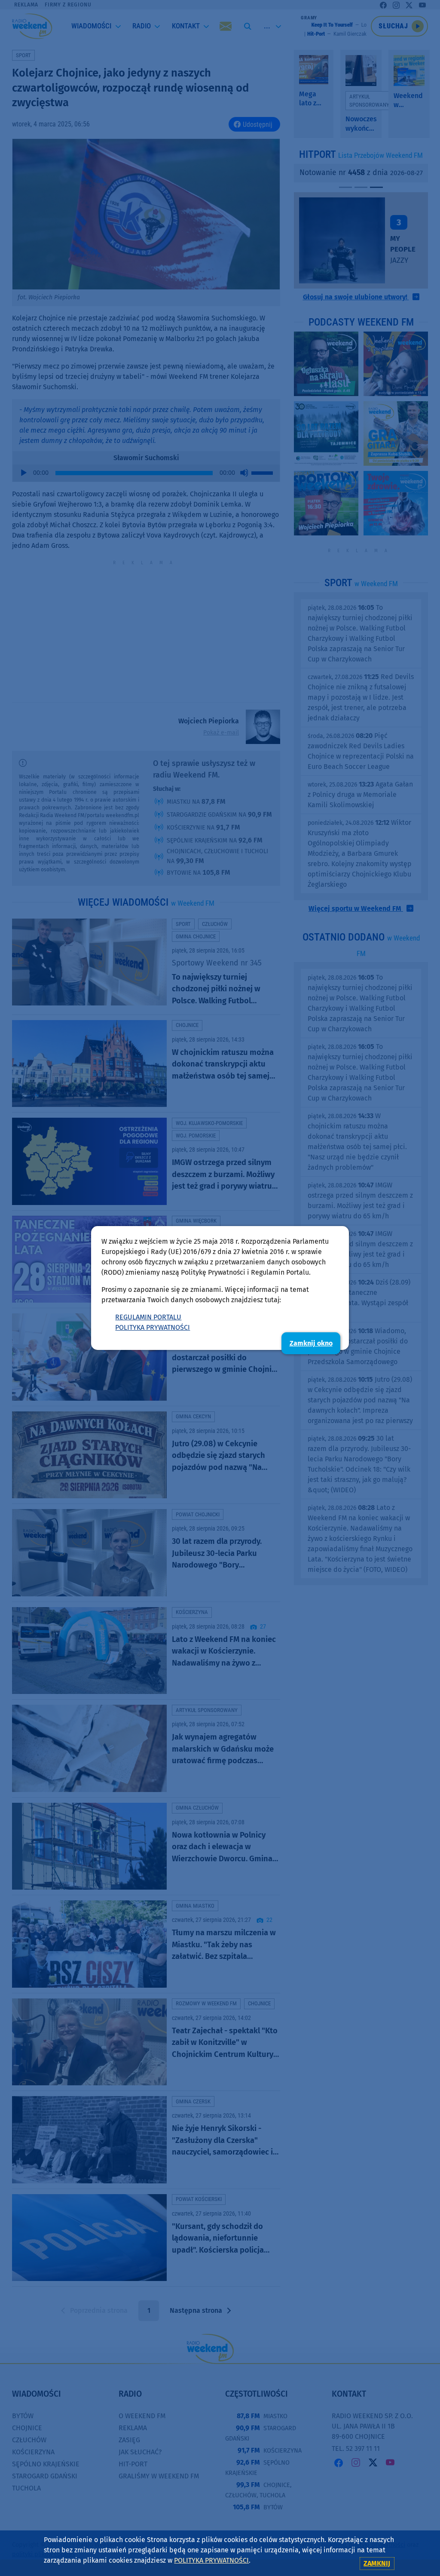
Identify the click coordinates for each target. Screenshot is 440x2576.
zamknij (377, 2563)
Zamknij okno (311, 1343)
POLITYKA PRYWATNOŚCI (153, 1327)
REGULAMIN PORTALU (148, 1317)
